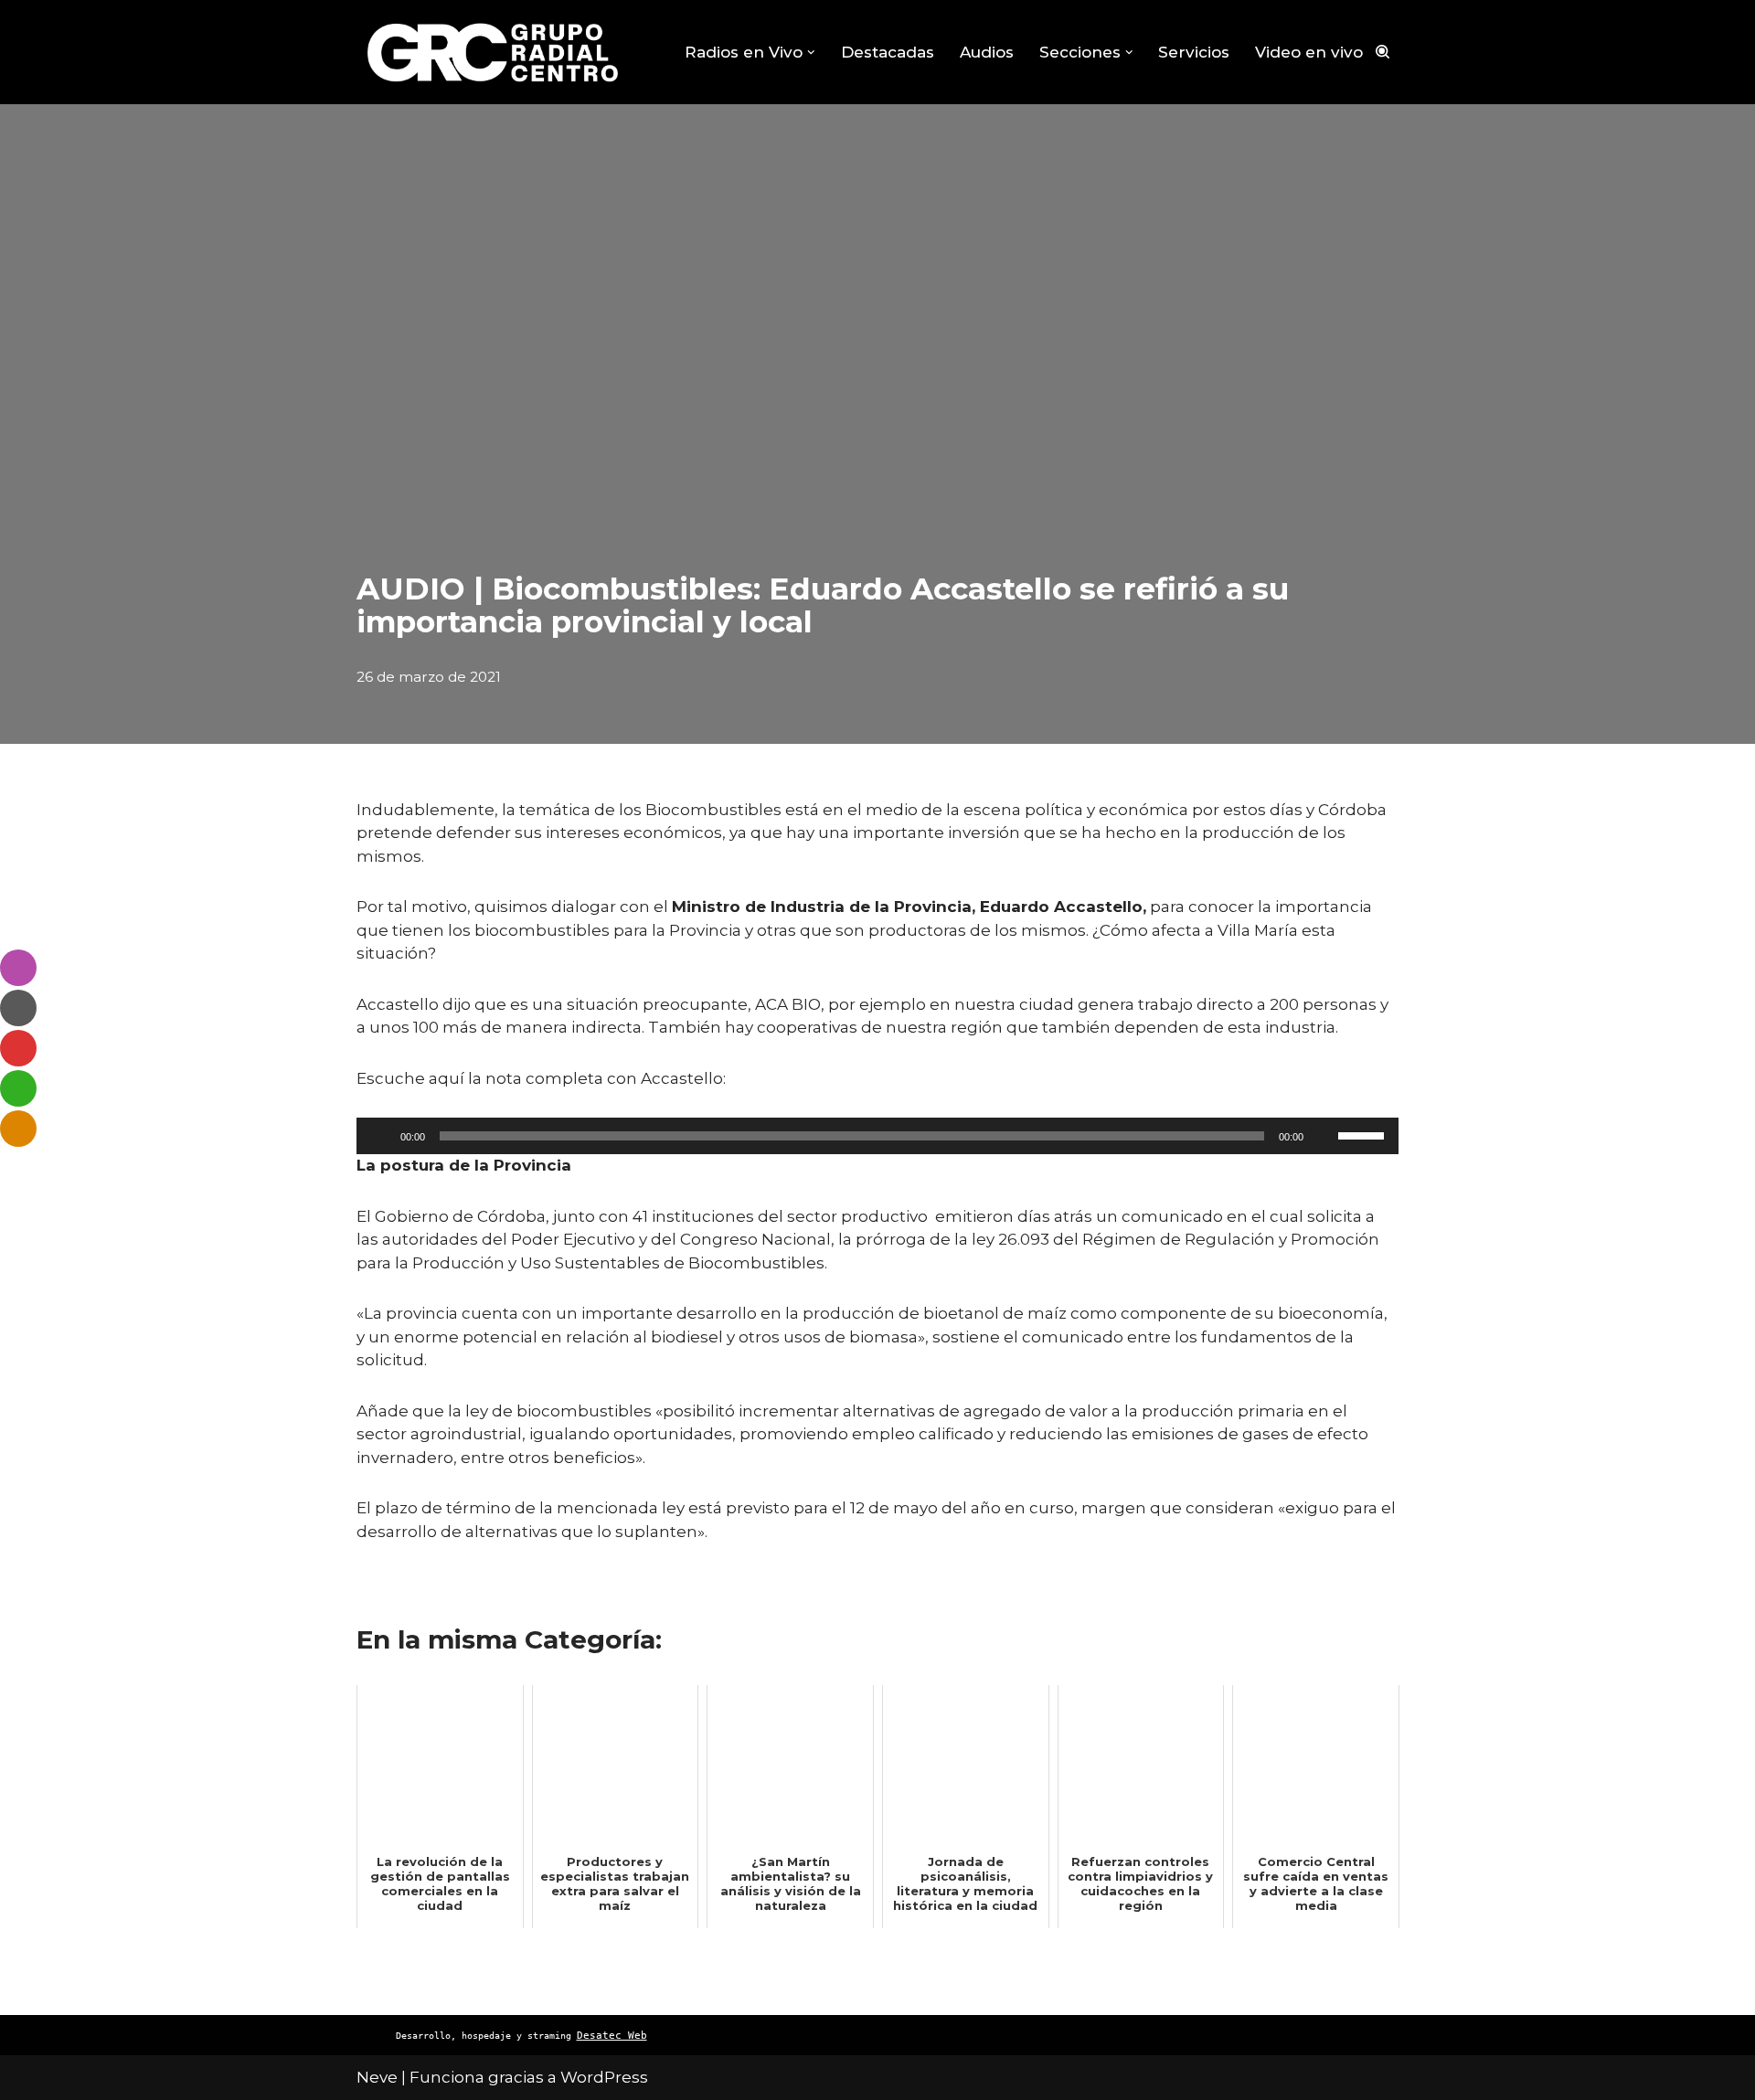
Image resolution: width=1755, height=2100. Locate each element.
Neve (377, 2077)
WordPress (604, 2077)
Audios (987, 52)
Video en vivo (1309, 52)
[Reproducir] (380, 1136)
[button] (811, 53)
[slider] (1364, 1134)
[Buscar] (1383, 52)
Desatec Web (612, 2036)
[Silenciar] (1324, 1136)
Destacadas (888, 52)
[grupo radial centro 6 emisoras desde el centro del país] (494, 52)
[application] (877, 1136)
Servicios (1194, 52)
